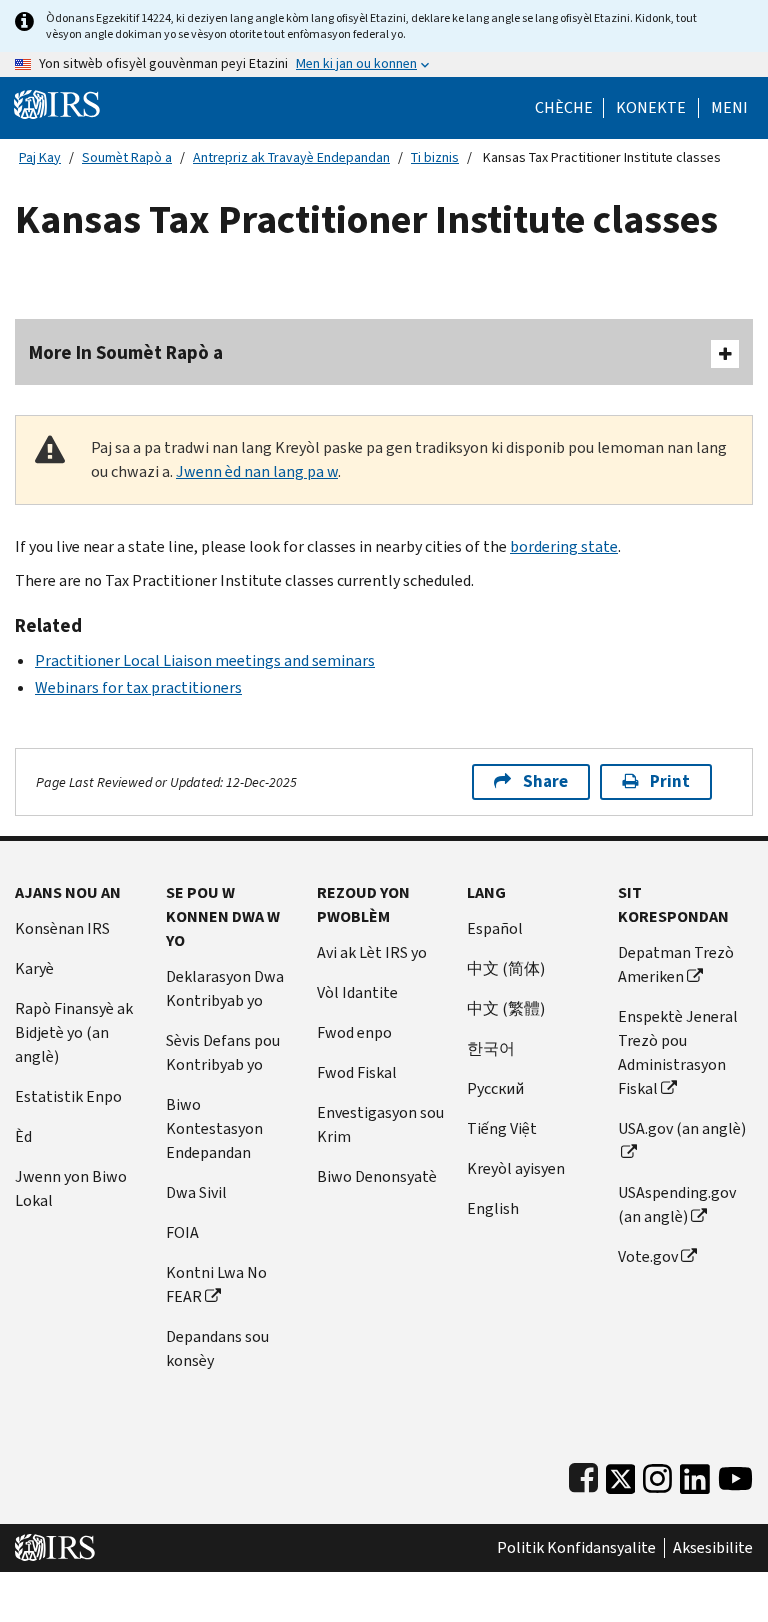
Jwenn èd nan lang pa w (257, 471)
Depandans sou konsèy (217, 1348)
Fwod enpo (354, 1032)
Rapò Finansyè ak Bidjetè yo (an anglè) (74, 1032)
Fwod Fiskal (357, 1072)
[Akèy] (57, 103)
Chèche (564, 108)
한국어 (491, 1048)
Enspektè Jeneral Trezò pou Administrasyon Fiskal (678, 1052)
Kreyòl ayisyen (516, 1168)
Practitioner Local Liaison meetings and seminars (205, 660)
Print (670, 781)
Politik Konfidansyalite (576, 1548)
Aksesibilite (713, 1548)
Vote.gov (648, 1256)
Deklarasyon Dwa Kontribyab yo (225, 988)
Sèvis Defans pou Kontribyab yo (223, 1052)
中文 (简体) (506, 968)
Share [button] (545, 781)
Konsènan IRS (62, 928)
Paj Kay (40, 157)
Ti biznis (435, 157)
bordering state (564, 546)
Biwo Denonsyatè (377, 1176)
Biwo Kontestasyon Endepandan (214, 1128)
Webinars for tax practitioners (138, 687)
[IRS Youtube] (735, 1474)
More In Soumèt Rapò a (126, 352)
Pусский (495, 1088)
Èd (23, 1136)
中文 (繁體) (506, 1008)
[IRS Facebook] (583, 1474)
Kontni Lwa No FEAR (216, 1284)
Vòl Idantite (357, 992)
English (493, 1208)
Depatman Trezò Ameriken (676, 964)
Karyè (34, 968)
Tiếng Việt (502, 1128)
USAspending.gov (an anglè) (677, 1204)
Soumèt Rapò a (127, 157)
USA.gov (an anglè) (682, 1128)
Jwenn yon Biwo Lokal (71, 1188)
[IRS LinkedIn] (695, 1474)
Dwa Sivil (196, 1192)
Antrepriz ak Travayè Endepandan (291, 157)
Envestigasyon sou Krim (380, 1124)
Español (495, 928)
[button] (651, 108)
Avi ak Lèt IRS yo (372, 952)
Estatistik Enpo (68, 1096)
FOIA (182, 1232)
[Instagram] (657, 1474)
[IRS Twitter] (621, 1474)
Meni (729, 108)
